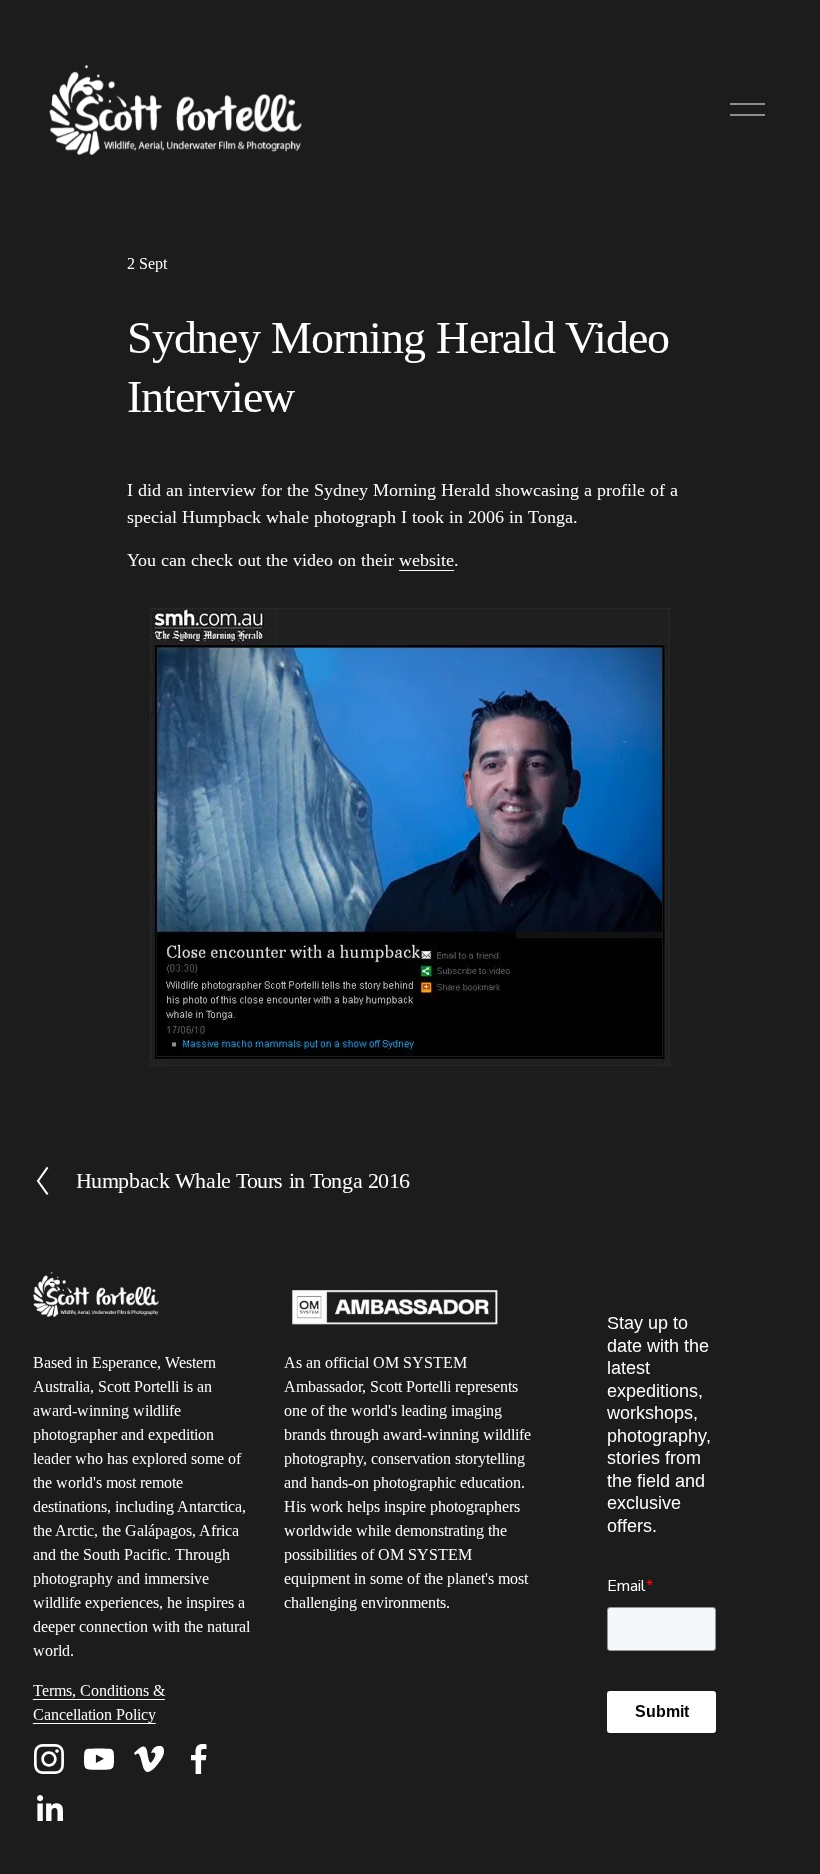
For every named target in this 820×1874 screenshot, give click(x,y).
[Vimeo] (149, 1759)
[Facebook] (199, 1759)
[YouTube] (99, 1759)
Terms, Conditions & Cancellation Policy (99, 1702)
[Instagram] (49, 1759)
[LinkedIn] (49, 1809)
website (426, 560)
